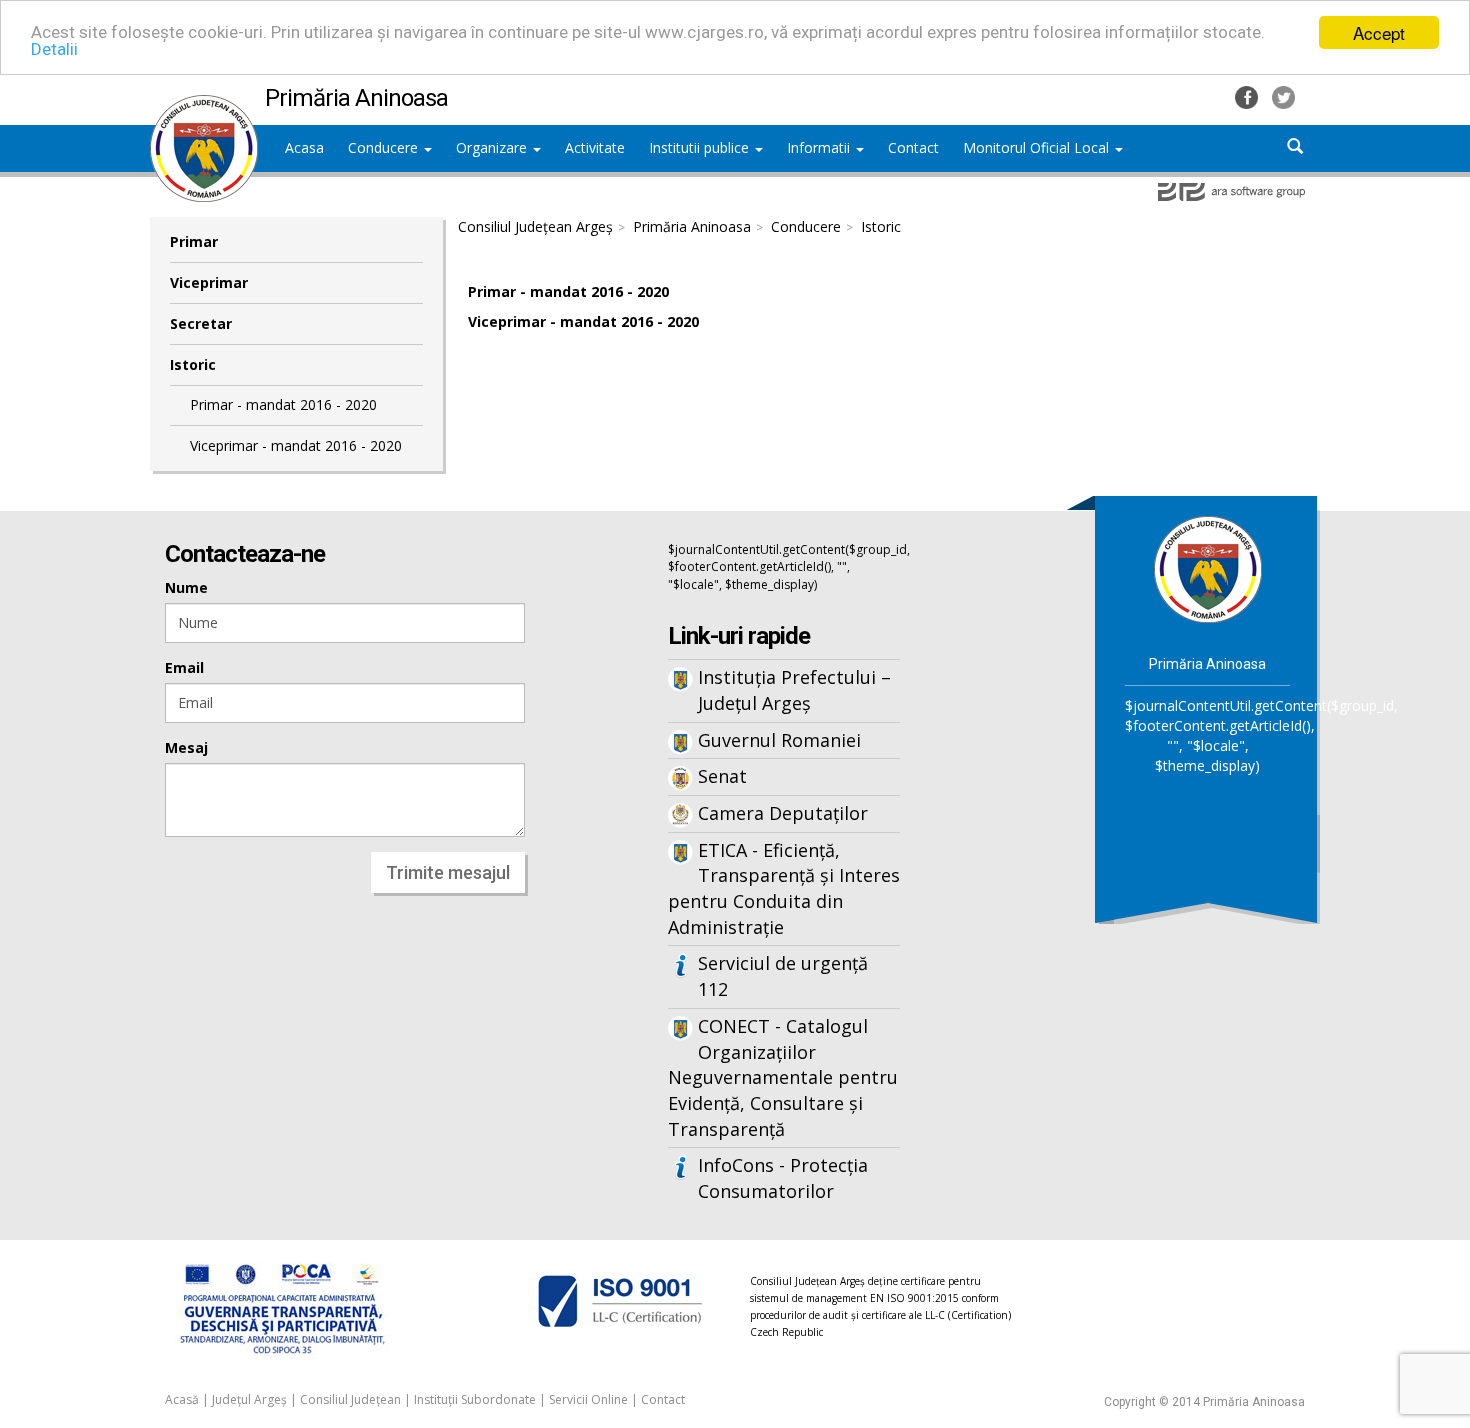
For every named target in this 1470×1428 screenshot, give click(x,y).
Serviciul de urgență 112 (783, 976)
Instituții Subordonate (475, 1399)
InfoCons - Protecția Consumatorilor (783, 1178)
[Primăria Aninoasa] (204, 105)
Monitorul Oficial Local (1038, 147)
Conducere (385, 147)
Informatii (820, 147)
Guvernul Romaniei (779, 740)
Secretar (201, 323)
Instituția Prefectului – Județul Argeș (794, 690)
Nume (186, 587)
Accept (1379, 32)
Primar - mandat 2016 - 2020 (283, 404)
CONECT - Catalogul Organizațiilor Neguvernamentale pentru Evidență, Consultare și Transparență (783, 1077)
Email (184, 667)
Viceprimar (209, 282)
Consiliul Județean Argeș (535, 226)
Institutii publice (701, 147)
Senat (722, 776)
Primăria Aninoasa (692, 226)
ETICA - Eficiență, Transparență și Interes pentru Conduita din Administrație (784, 888)
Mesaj (186, 747)
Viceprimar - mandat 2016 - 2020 (296, 445)
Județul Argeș (249, 1399)
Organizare (493, 147)
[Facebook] (1248, 95)
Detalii (54, 50)
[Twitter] (1283, 95)
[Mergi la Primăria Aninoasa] (1208, 568)
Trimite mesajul (448, 872)
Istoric (193, 364)
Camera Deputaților (783, 813)
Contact (663, 1399)
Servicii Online (588, 1399)
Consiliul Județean (350, 1399)
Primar (194, 241)
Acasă (182, 1399)
